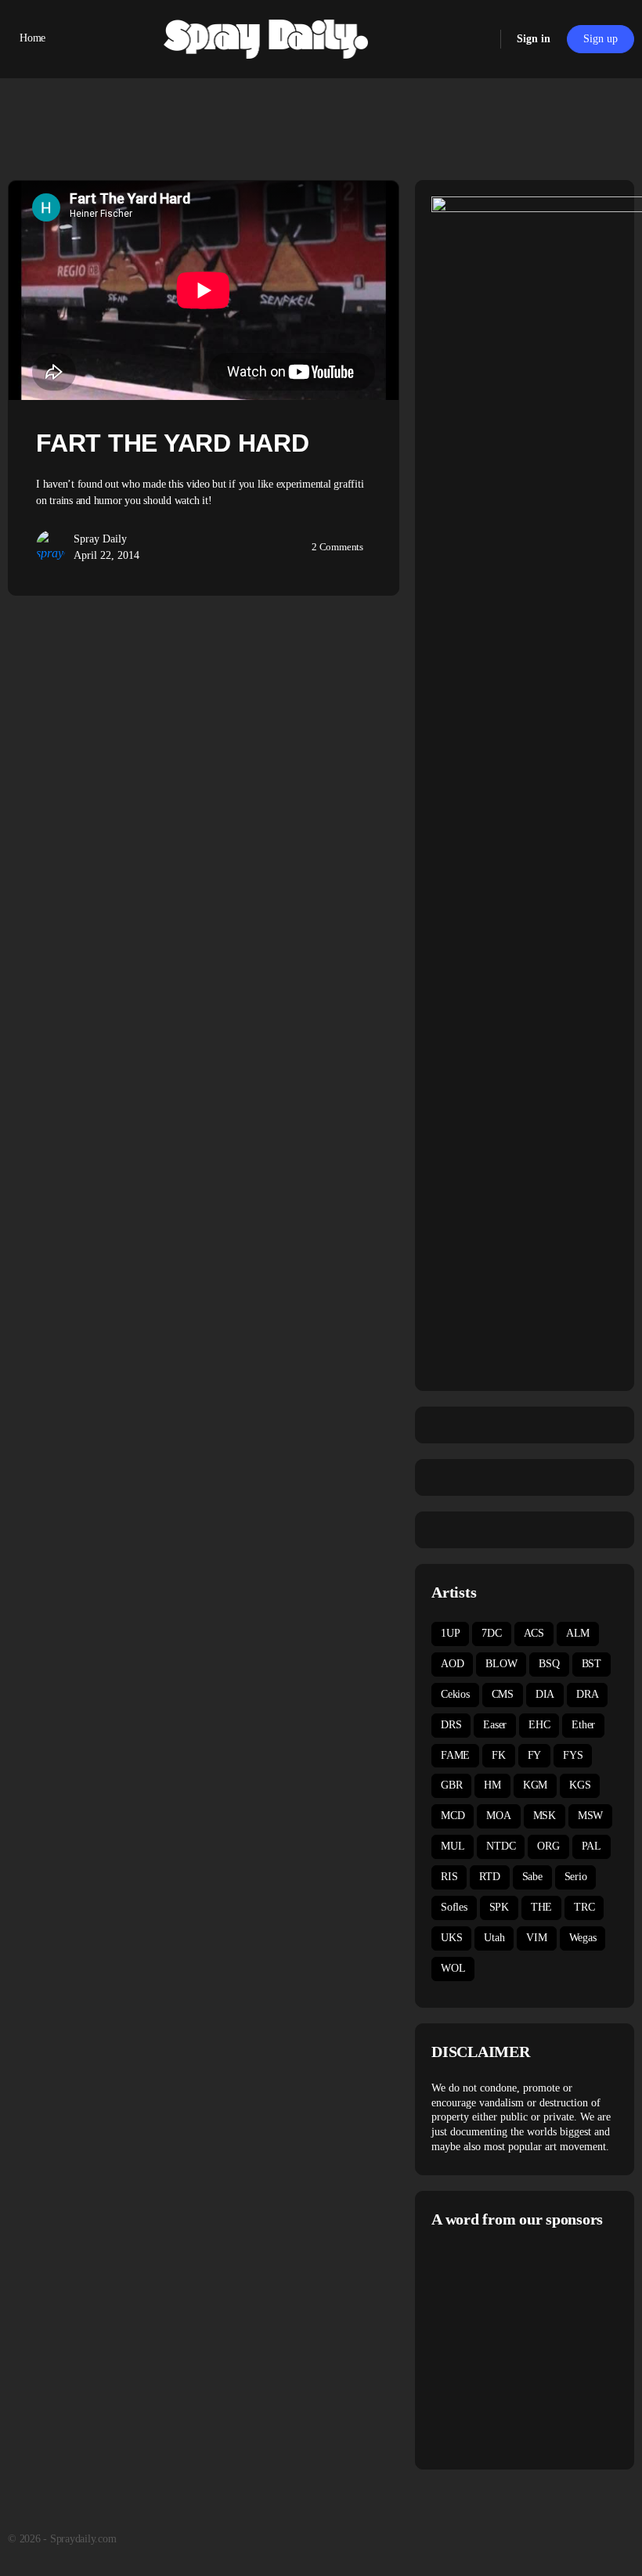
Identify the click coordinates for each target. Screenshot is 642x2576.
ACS (534, 1633)
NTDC (501, 1846)
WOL (453, 1968)
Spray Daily (100, 539)
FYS (573, 1755)
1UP (450, 1633)
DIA (545, 1694)
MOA (498, 1816)
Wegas (583, 1938)
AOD (452, 1664)
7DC (491, 1633)
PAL (592, 1846)
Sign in (534, 39)
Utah (494, 1938)
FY (535, 1755)
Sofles (454, 1907)
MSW (590, 1816)
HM (492, 1785)
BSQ (549, 1664)
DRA (587, 1694)
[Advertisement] (537, 2347)
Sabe (532, 1877)
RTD (489, 1877)
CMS (503, 1694)
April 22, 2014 (106, 555)
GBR (451, 1785)
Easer (495, 1725)
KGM (535, 1785)
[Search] (478, 39)
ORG (548, 1846)
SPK (499, 1907)
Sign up (601, 39)
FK (499, 1755)
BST (592, 1664)
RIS (449, 1877)
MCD (453, 1816)
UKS (451, 1938)
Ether (583, 1725)
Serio (576, 1877)
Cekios (455, 1694)
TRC (584, 1907)
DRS (451, 1725)
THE (541, 1907)
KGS (580, 1785)
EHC (539, 1725)
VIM (536, 1938)
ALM (578, 1633)
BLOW (501, 1664)
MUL (453, 1846)
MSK (545, 1816)
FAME (455, 1755)
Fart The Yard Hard (173, 443)
